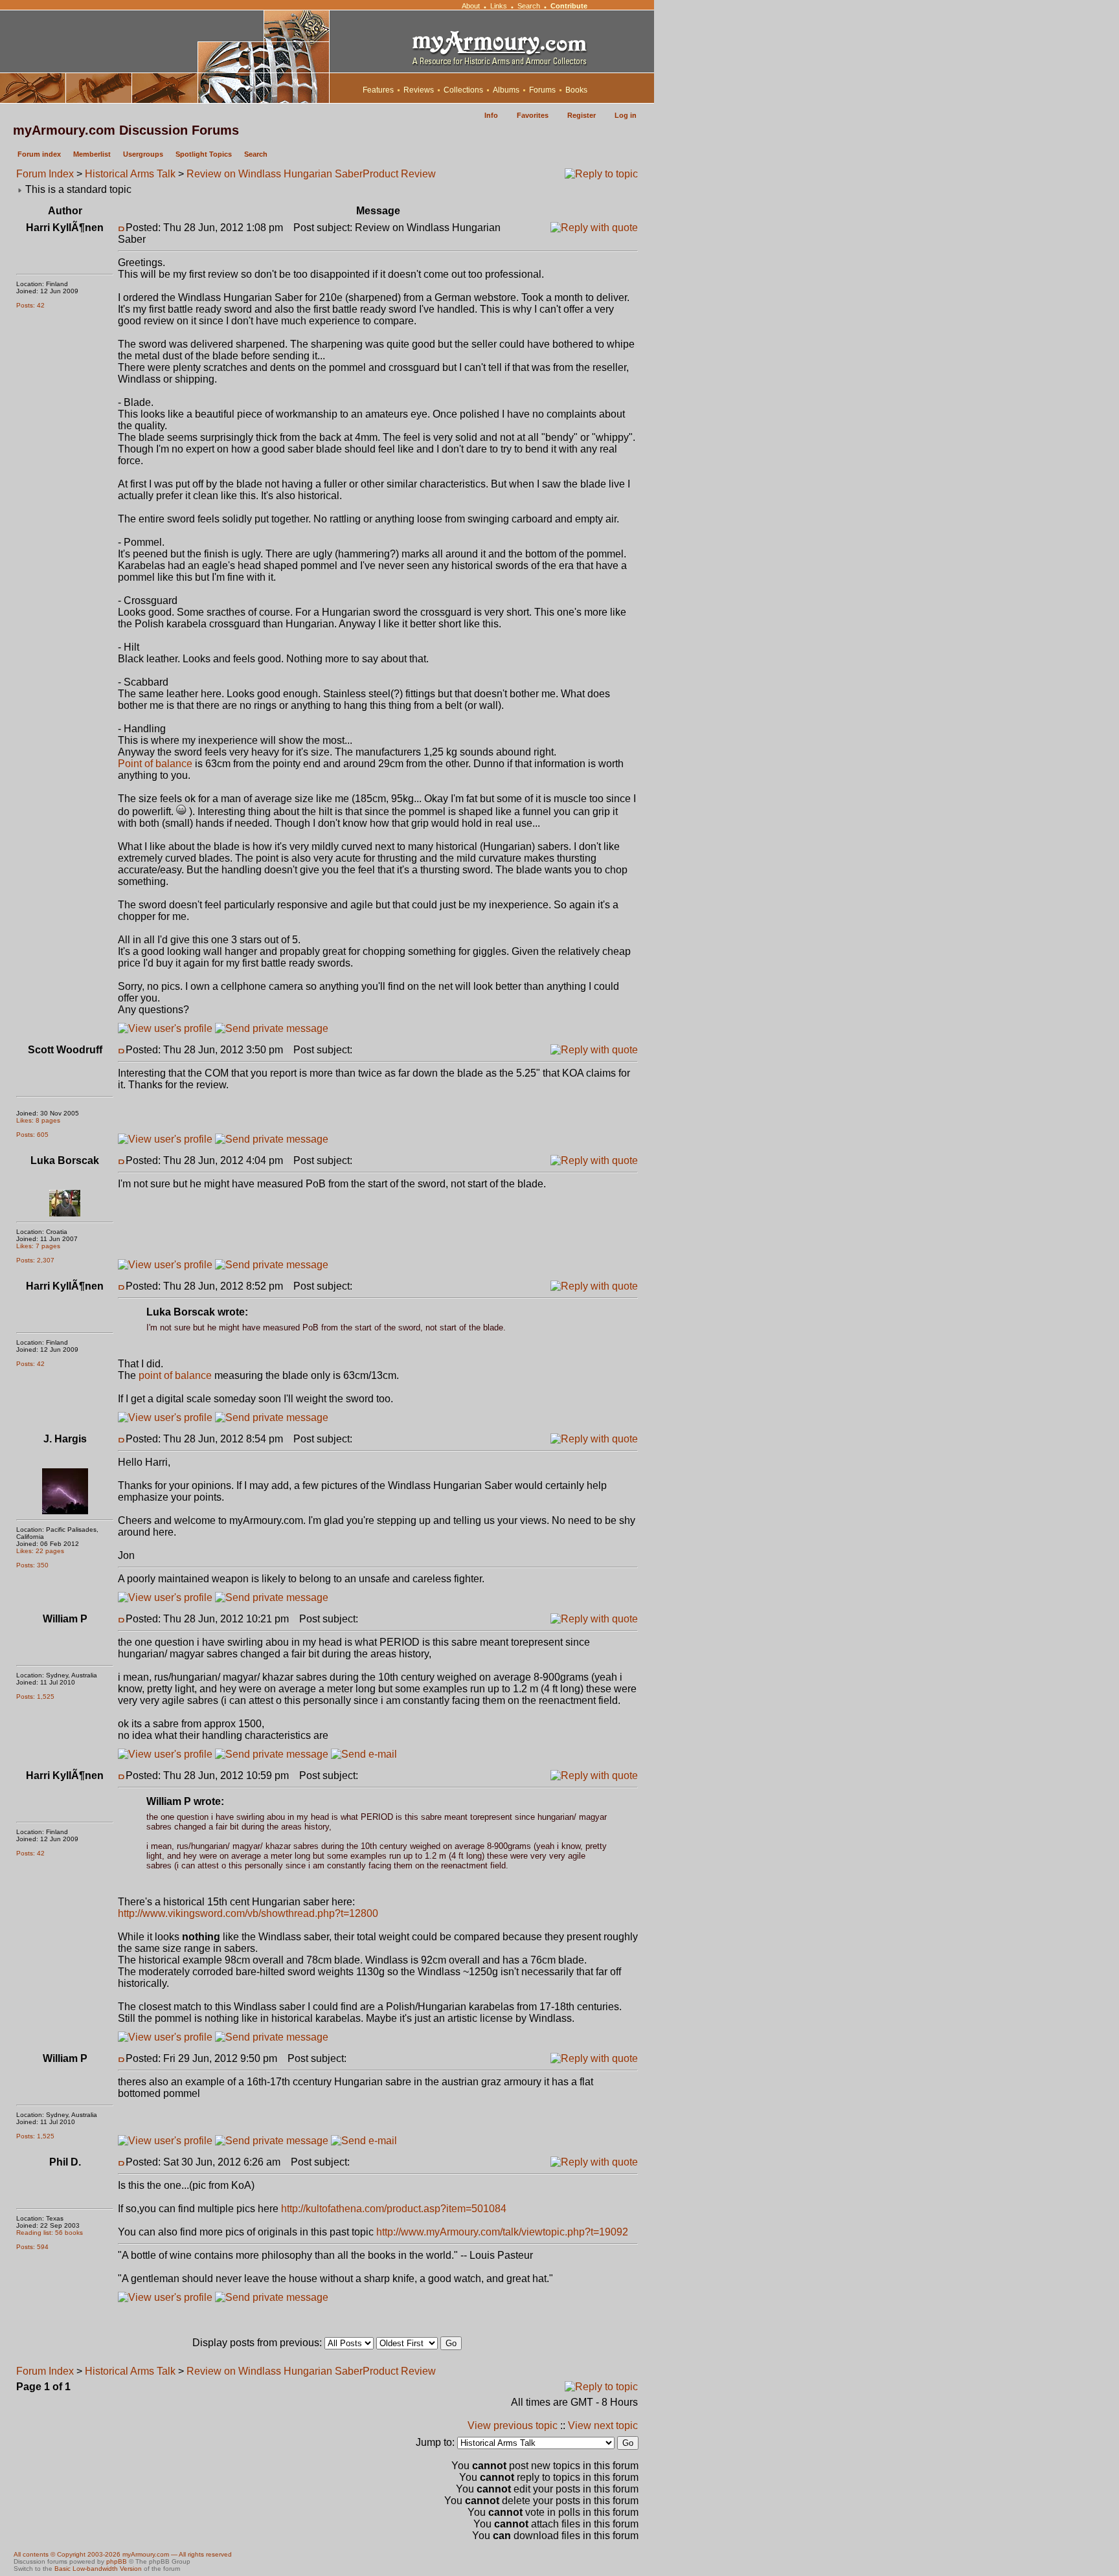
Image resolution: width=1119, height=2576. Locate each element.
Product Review (399, 174)
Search (529, 6)
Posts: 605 (32, 1135)
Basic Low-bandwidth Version (98, 2569)
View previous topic (513, 2425)
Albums (506, 90)
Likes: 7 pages (38, 1246)
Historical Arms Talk (130, 174)
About (471, 6)
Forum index (39, 154)
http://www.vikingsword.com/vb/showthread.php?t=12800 (248, 1913)
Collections (463, 90)
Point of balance (155, 764)
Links (499, 6)
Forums (542, 90)
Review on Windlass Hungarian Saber (275, 174)
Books (576, 90)
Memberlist (92, 154)
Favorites (533, 115)
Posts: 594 (32, 2247)
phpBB (117, 2561)
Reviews (419, 90)
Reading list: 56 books (50, 2233)
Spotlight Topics (204, 154)
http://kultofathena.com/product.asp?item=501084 (394, 2209)
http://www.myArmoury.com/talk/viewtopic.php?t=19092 (502, 2232)
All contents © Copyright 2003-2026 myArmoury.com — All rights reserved (123, 2554)
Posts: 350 (32, 1565)
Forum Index (45, 174)
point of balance (175, 1375)
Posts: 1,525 (35, 1697)
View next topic (603, 2425)
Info (491, 115)
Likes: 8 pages (38, 1120)
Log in (626, 115)
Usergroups (143, 154)
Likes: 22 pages (40, 1551)
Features (378, 90)
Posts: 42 (30, 305)
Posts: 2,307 (35, 1260)
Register (582, 115)
